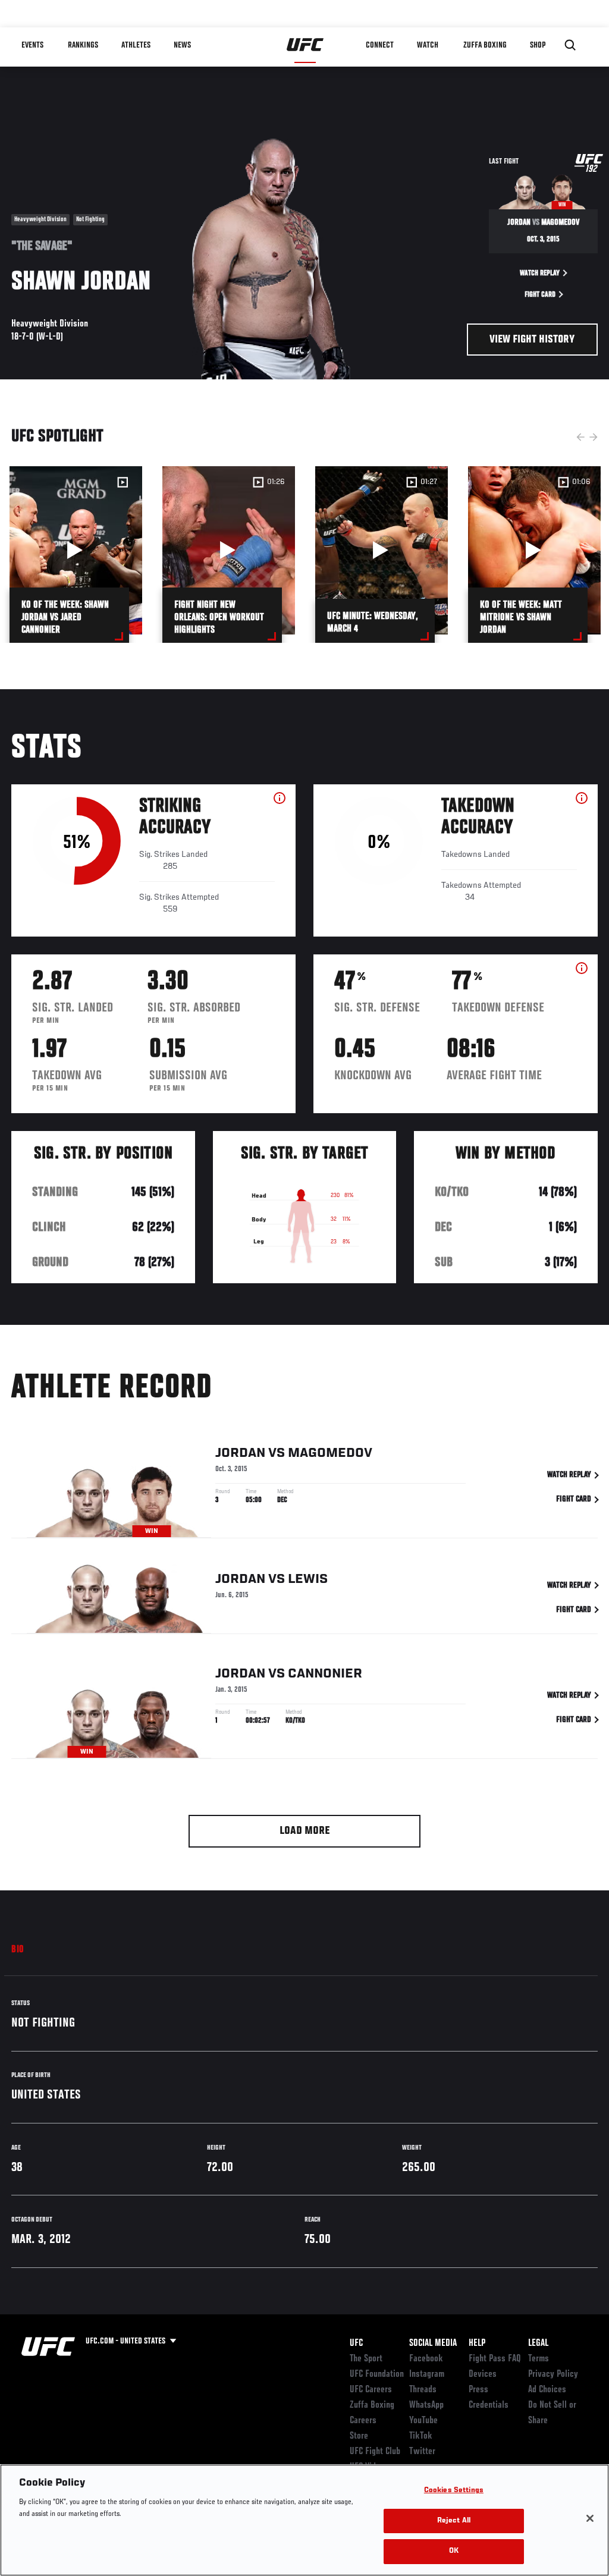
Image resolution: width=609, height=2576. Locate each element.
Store (359, 2436)
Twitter (422, 2452)
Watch (428, 45)
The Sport (366, 2359)
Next (594, 437)
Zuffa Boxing (485, 45)
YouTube (423, 2421)
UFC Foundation (377, 2374)
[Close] (590, 2518)
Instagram (427, 2374)
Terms (539, 2359)
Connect (380, 45)
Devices (483, 2374)
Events (32, 45)
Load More (305, 1831)
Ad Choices (547, 2390)
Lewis (308, 1579)
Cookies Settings (454, 2491)
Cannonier (325, 1674)
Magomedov (330, 1453)
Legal (538, 2343)
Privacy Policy (553, 2374)
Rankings (83, 45)
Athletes (136, 45)
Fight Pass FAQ (495, 2359)
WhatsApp (426, 2405)
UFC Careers (371, 2390)
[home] (305, 45)
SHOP (538, 45)
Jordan (240, 1453)
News (182, 45)
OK (454, 2551)
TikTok (421, 2436)
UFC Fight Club (375, 2452)
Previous (580, 437)
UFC (356, 2343)
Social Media (433, 2343)
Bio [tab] (18, 1950)
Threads (423, 2390)
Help (477, 2343)
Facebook (426, 2359)
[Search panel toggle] (570, 45)
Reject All (454, 2521)
